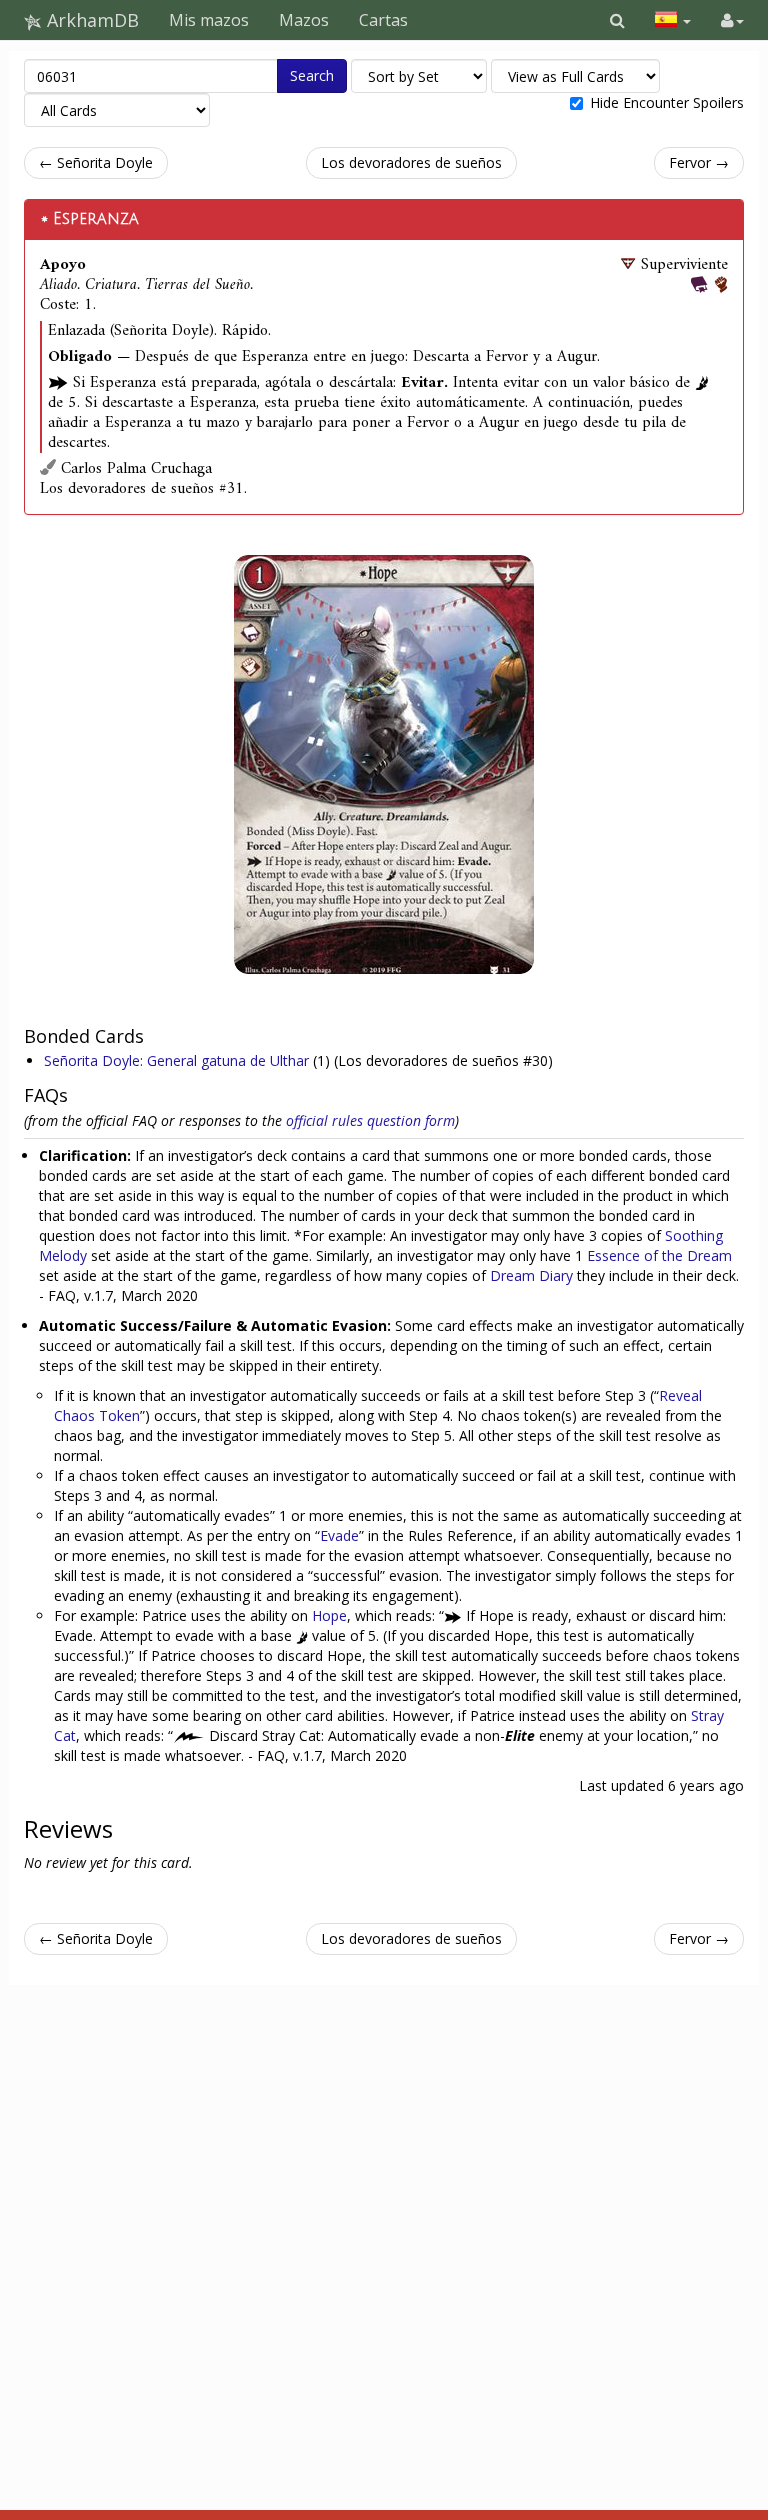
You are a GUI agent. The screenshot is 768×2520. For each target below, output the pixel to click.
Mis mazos (209, 20)
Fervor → (699, 162)
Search (312, 75)
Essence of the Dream (659, 1255)
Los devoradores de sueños (411, 162)
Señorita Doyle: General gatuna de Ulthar (178, 1060)
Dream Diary (531, 1275)
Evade (339, 1535)
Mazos (304, 20)
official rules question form (370, 1120)
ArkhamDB (90, 20)
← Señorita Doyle (96, 162)
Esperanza (96, 219)
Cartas (383, 20)
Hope (329, 1615)
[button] (617, 20)
